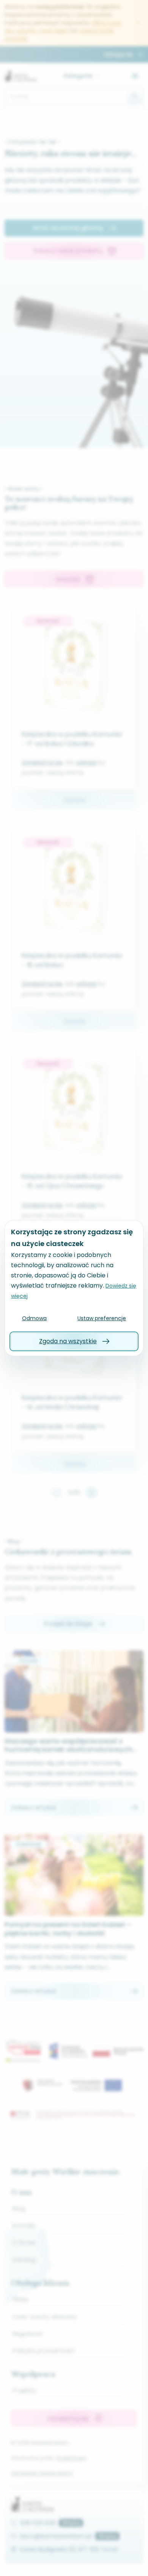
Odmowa (34, 1318)
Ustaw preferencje (102, 1318)
